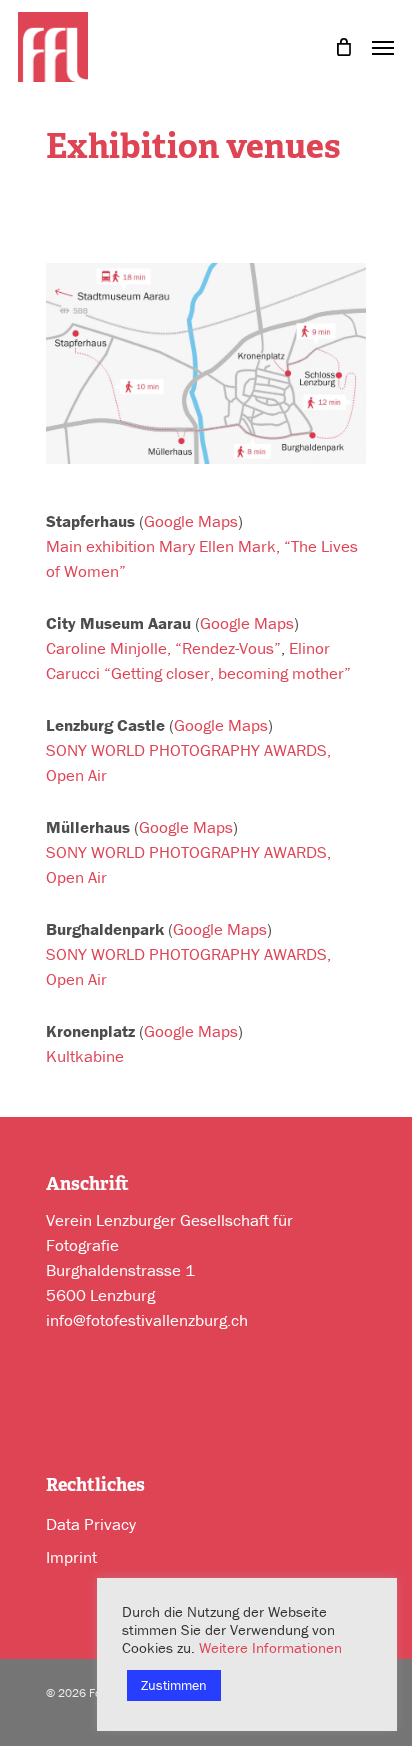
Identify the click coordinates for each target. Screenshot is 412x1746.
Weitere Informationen (270, 1647)
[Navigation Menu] (383, 44)
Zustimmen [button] (174, 1685)
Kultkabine (85, 1056)
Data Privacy (91, 1524)
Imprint (71, 1557)
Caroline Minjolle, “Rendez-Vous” (163, 648)
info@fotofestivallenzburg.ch (147, 1320)
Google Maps (191, 521)
